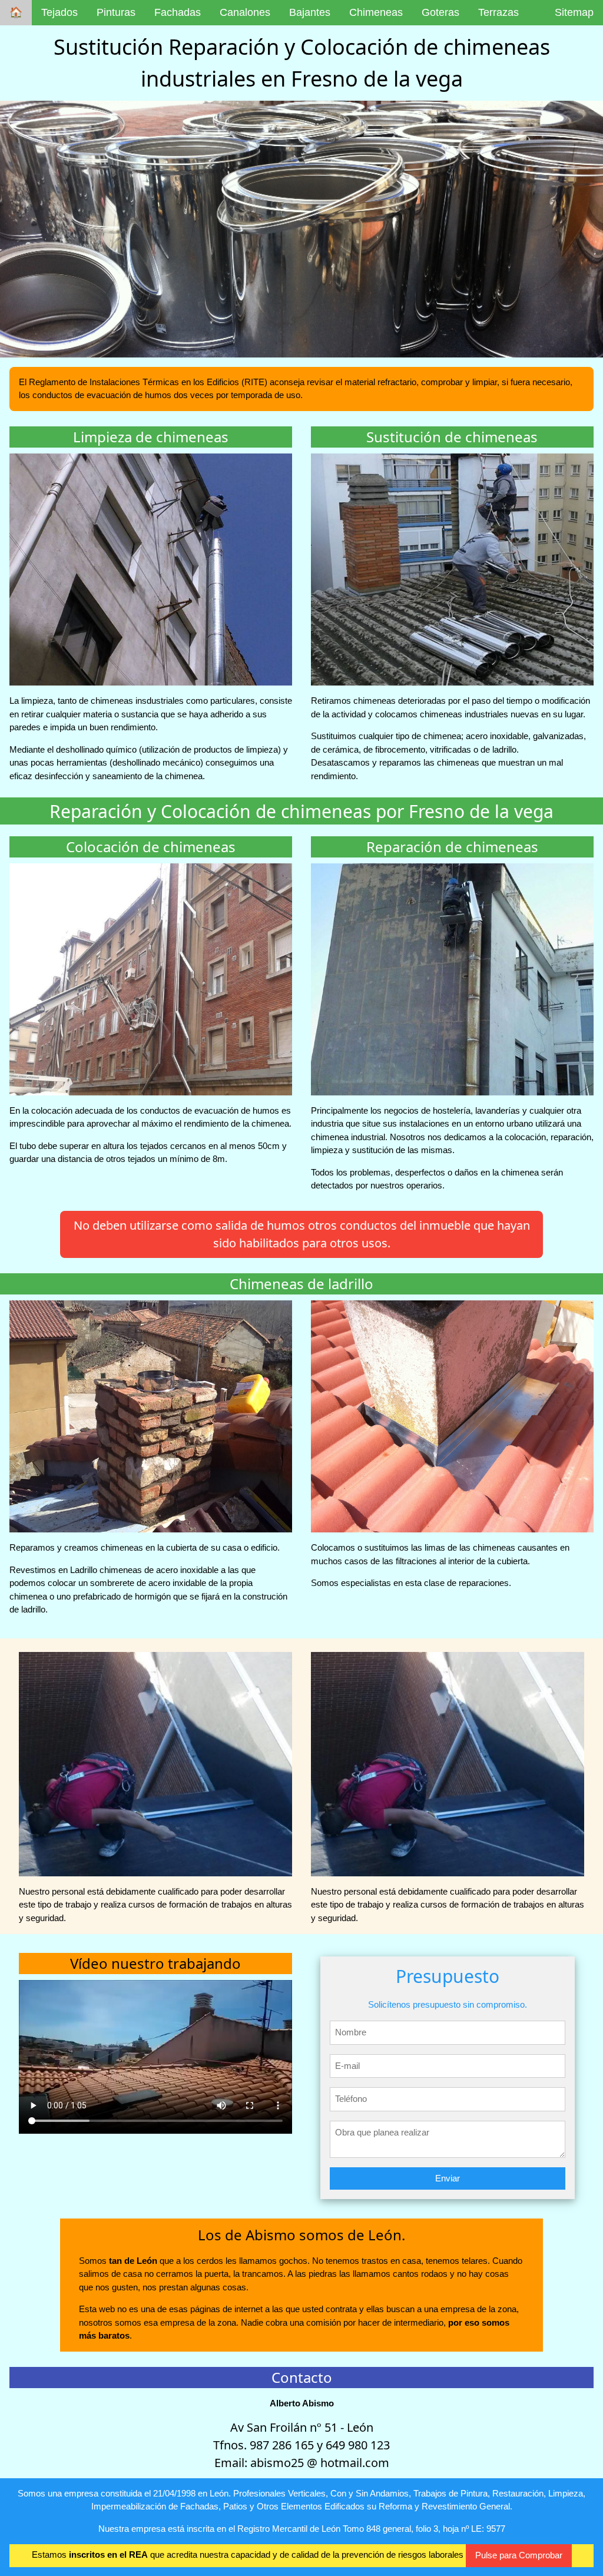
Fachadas (178, 12)
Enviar (448, 2178)
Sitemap (574, 12)
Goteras (440, 12)
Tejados (59, 12)
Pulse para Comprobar (519, 2555)
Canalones (245, 12)
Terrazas (498, 12)
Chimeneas (376, 12)
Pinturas (116, 12)
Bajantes (310, 12)
